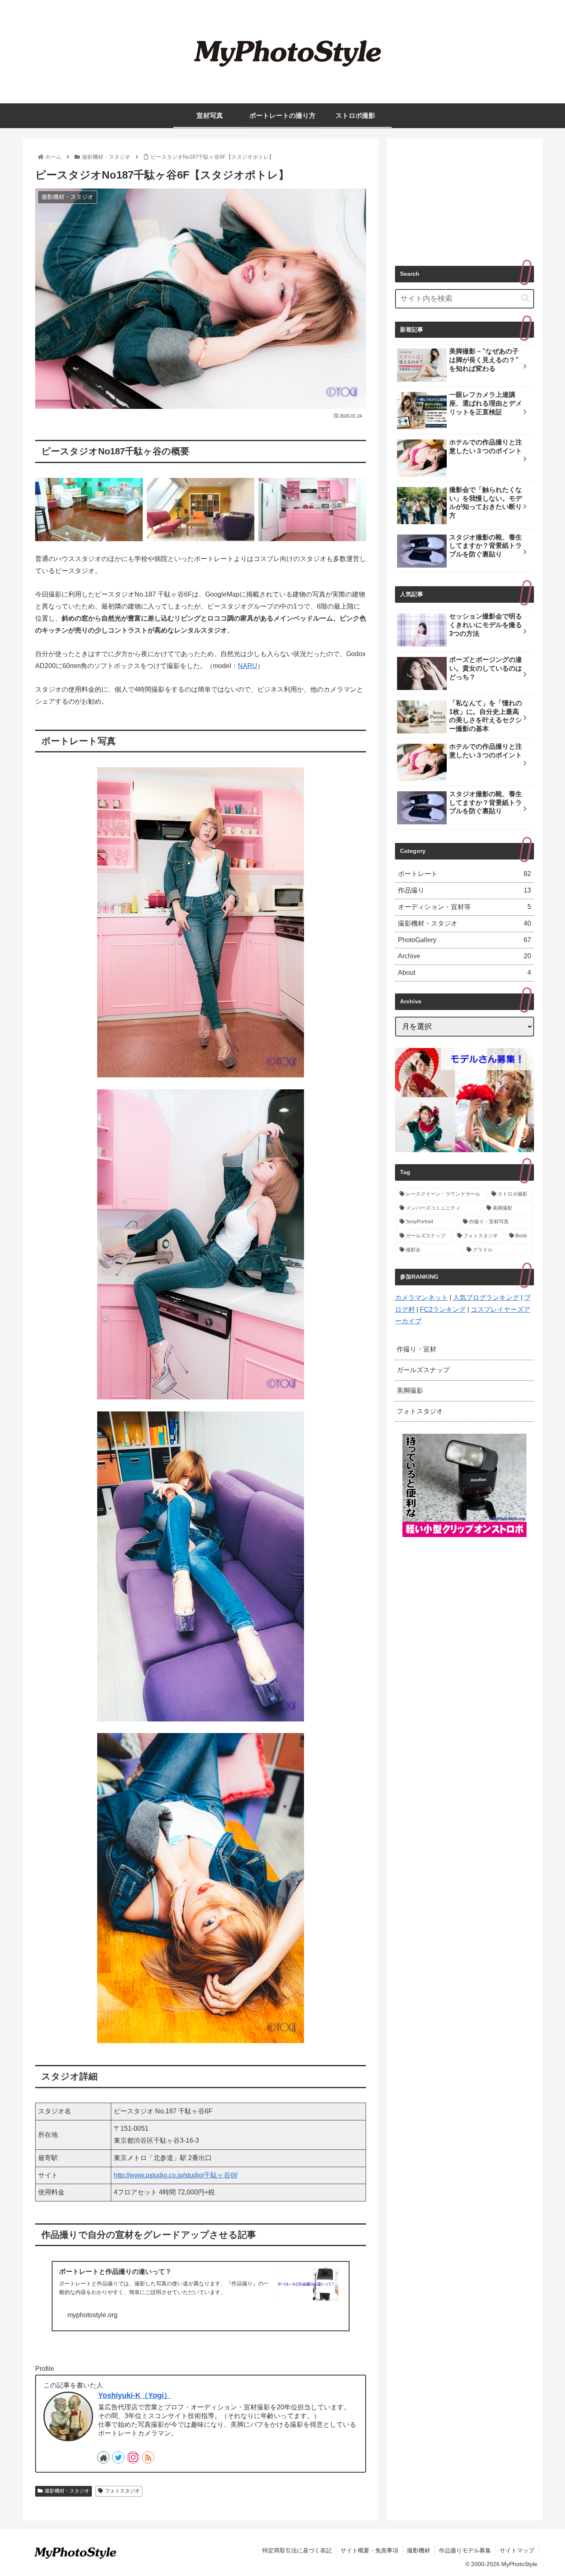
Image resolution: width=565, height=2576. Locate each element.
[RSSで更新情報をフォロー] (148, 2457)
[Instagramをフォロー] (133, 2457)
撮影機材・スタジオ (67, 2491)
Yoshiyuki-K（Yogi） (135, 2395)
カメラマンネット (421, 1298)
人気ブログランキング (486, 1298)
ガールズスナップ (423, 1370)
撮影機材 (419, 2550)
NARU (248, 666)
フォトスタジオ (122, 2491)
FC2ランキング (443, 1309)
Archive (464, 956)
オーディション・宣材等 (464, 907)
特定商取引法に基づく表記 (297, 2550)
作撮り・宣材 (417, 1349)
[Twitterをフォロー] (118, 2457)
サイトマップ (517, 2550)
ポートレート (464, 874)
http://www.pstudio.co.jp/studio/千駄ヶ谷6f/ (176, 2175)
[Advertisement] (464, 198)
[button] (525, 298)
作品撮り (464, 890)
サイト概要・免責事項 (369, 2550)
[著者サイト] (103, 2457)
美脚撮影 (410, 1391)
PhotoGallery (464, 940)
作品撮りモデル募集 (465, 2550)
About (464, 973)
